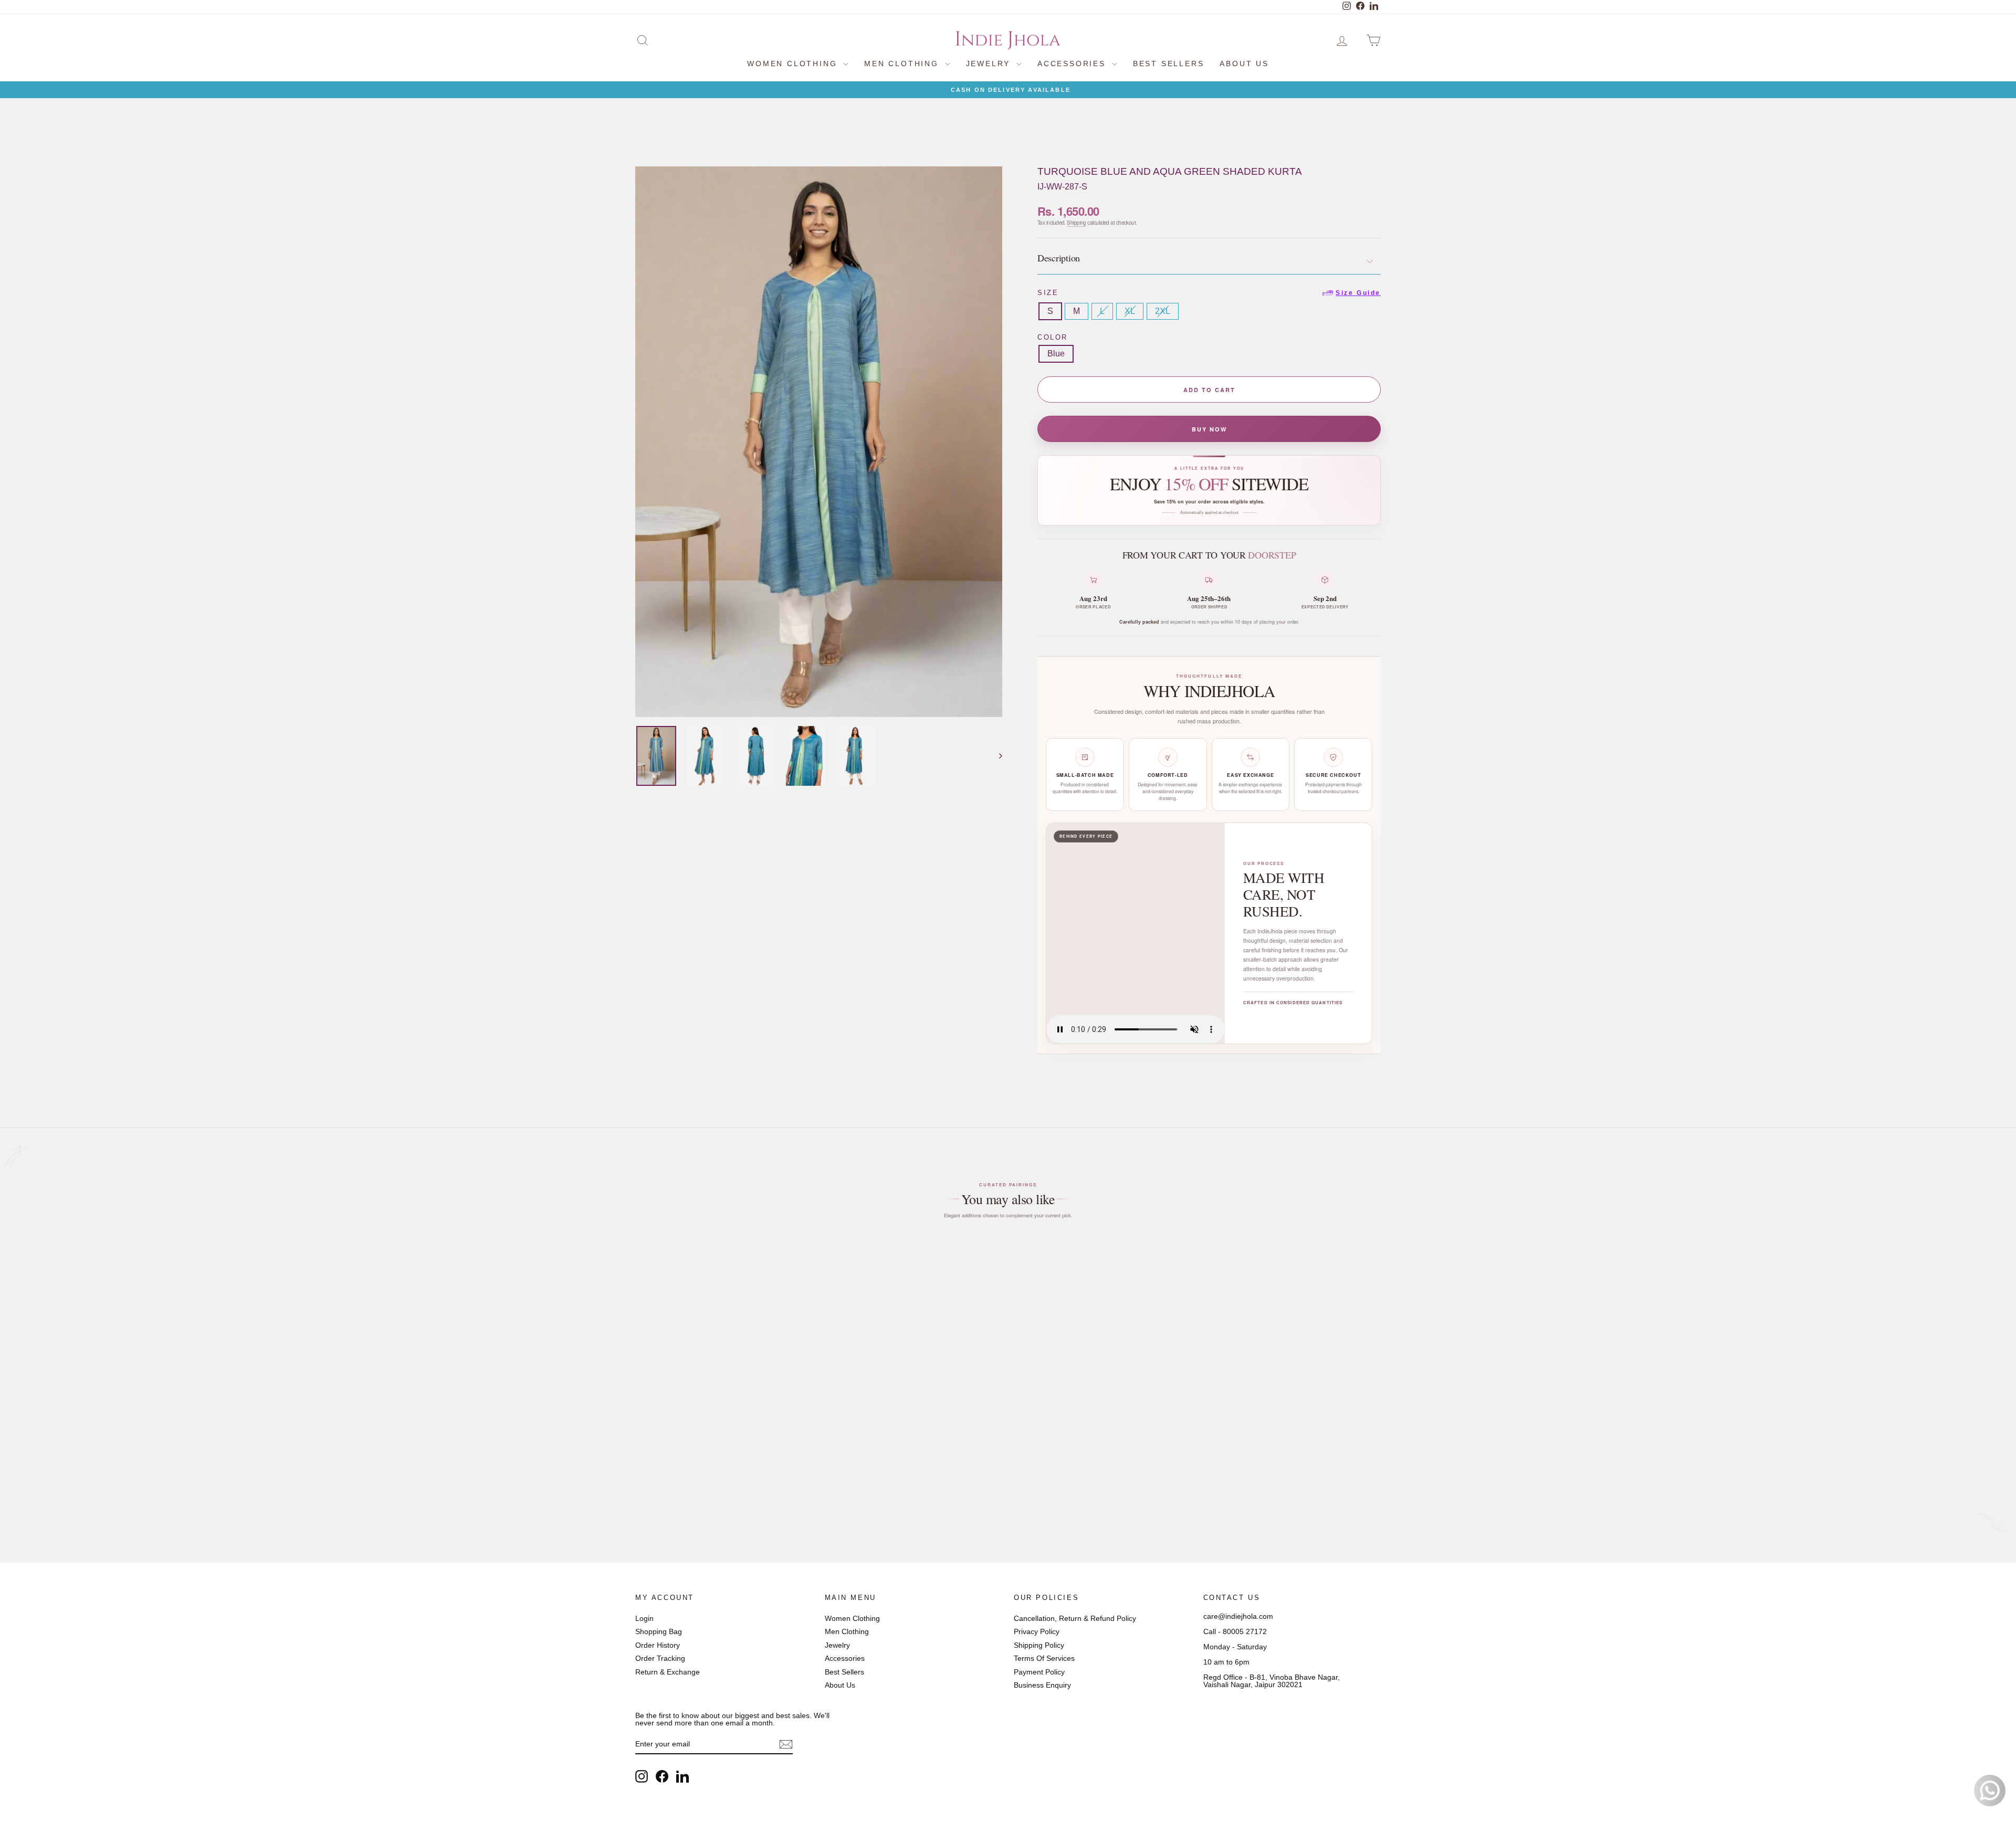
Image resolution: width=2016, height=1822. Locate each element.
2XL (1163, 311)
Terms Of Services (1044, 1658)
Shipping (1077, 223)
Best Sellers (1169, 64)
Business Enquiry (1042, 1685)
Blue (1056, 354)
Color (1053, 337)
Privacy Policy (1037, 1631)
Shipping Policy (1039, 1645)
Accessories (1073, 64)
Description (1059, 258)
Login (644, 1618)
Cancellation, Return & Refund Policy (1075, 1618)
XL (1130, 311)
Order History (658, 1645)
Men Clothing (903, 64)
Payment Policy (1039, 1672)
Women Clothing (794, 64)
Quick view (726, 1442)
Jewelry (990, 64)
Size (1209, 293)
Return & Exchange (668, 1672)
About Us (1244, 64)
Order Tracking (660, 1658)
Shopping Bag (659, 1631)
